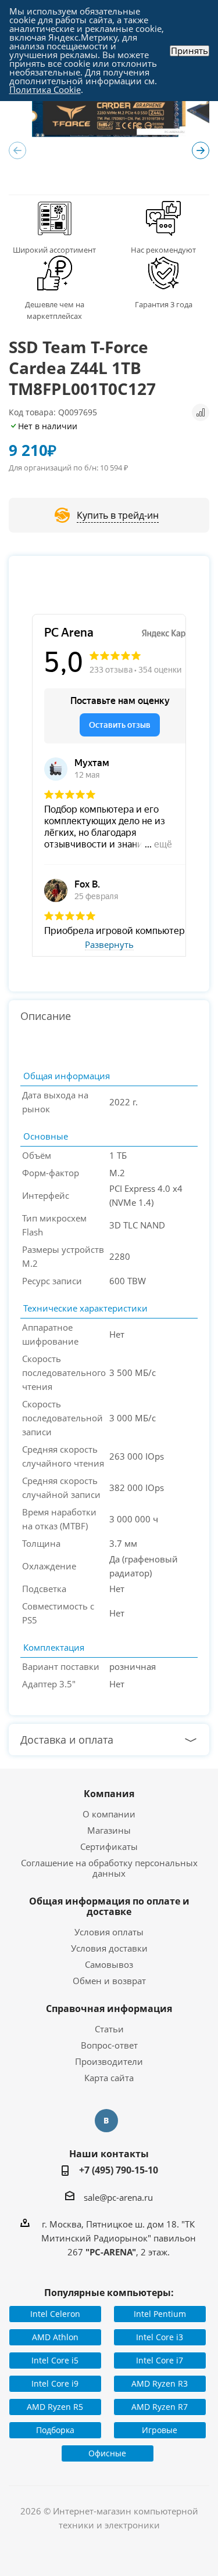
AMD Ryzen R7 (160, 2407)
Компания (109, 1794)
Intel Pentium (160, 2314)
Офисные (107, 2453)
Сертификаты (109, 1846)
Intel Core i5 (55, 2360)
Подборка (55, 2430)
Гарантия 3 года (164, 304)
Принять (190, 51)
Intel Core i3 (160, 2337)
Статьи (109, 2029)
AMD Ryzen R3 (160, 2383)
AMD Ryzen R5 (55, 2407)
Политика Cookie (45, 89)
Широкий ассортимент (54, 250)
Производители (109, 2061)
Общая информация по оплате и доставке (109, 1906)
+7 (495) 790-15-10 (119, 2170)
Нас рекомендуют (163, 250)
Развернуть (109, 945)
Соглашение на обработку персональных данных (109, 1868)
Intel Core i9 (55, 2383)
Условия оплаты (109, 1932)
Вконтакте (106, 2121)
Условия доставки (109, 1948)
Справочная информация (109, 2009)
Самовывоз (109, 1964)
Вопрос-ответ (109, 2045)
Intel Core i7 (160, 2360)
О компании (109, 1814)
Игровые (160, 2430)
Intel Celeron (55, 2314)
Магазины (109, 1830)
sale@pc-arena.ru (118, 2197)
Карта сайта (109, 2078)
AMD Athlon (55, 2337)
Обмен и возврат (109, 1981)
